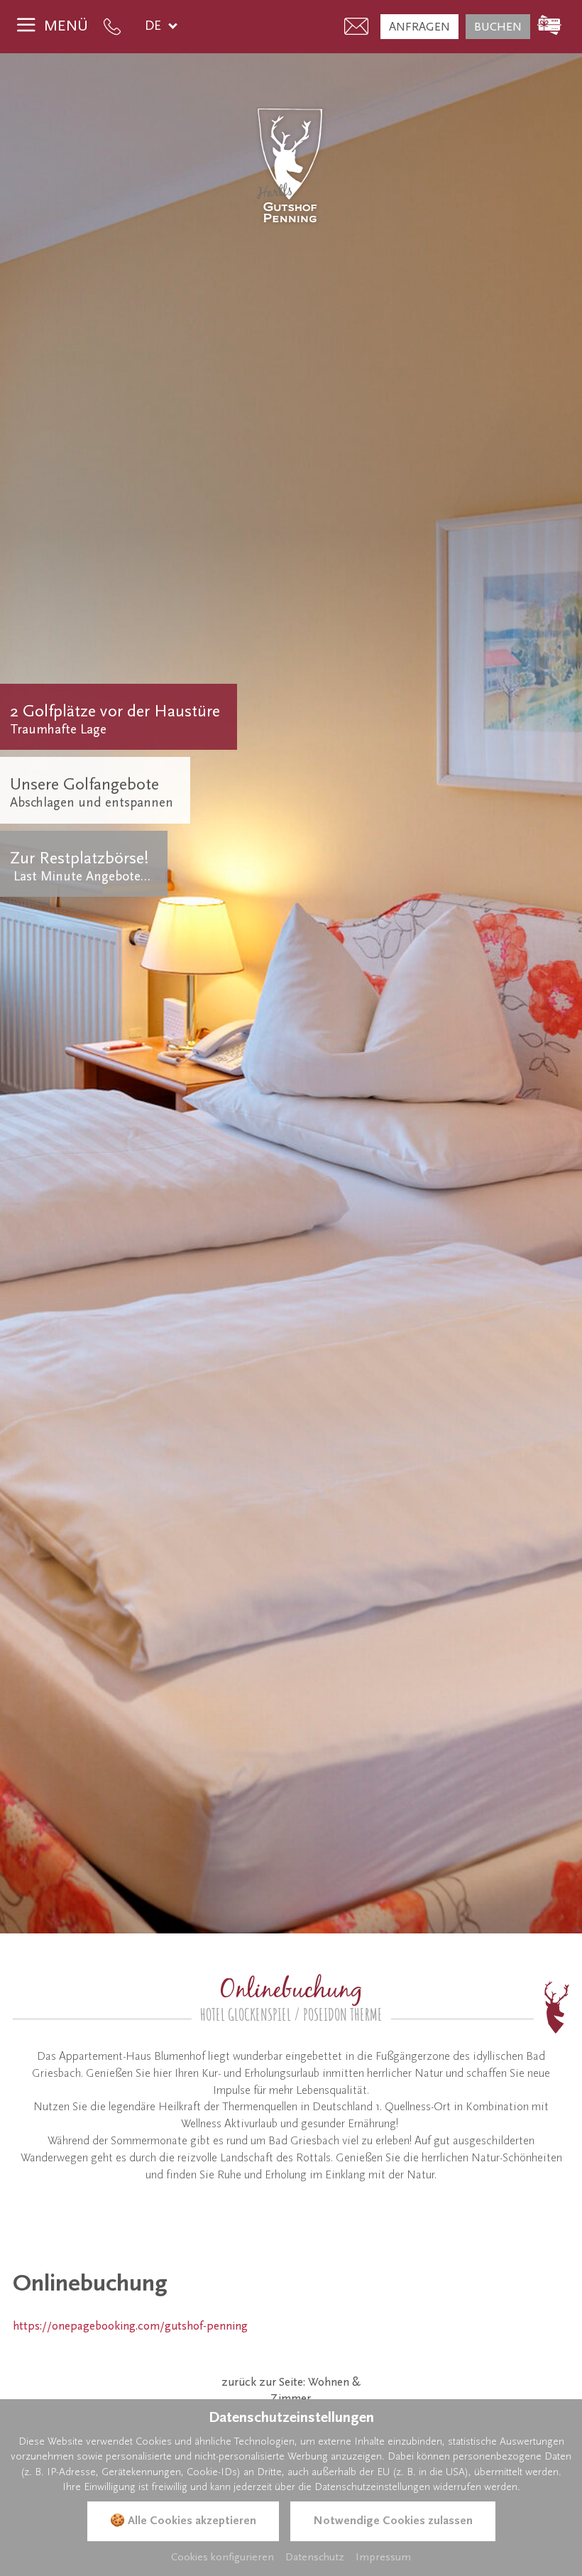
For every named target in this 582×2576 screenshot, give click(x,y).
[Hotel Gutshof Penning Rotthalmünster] (291, 165)
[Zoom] (291, 993)
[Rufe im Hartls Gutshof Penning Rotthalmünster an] (116, 27)
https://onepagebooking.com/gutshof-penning (130, 2326)
